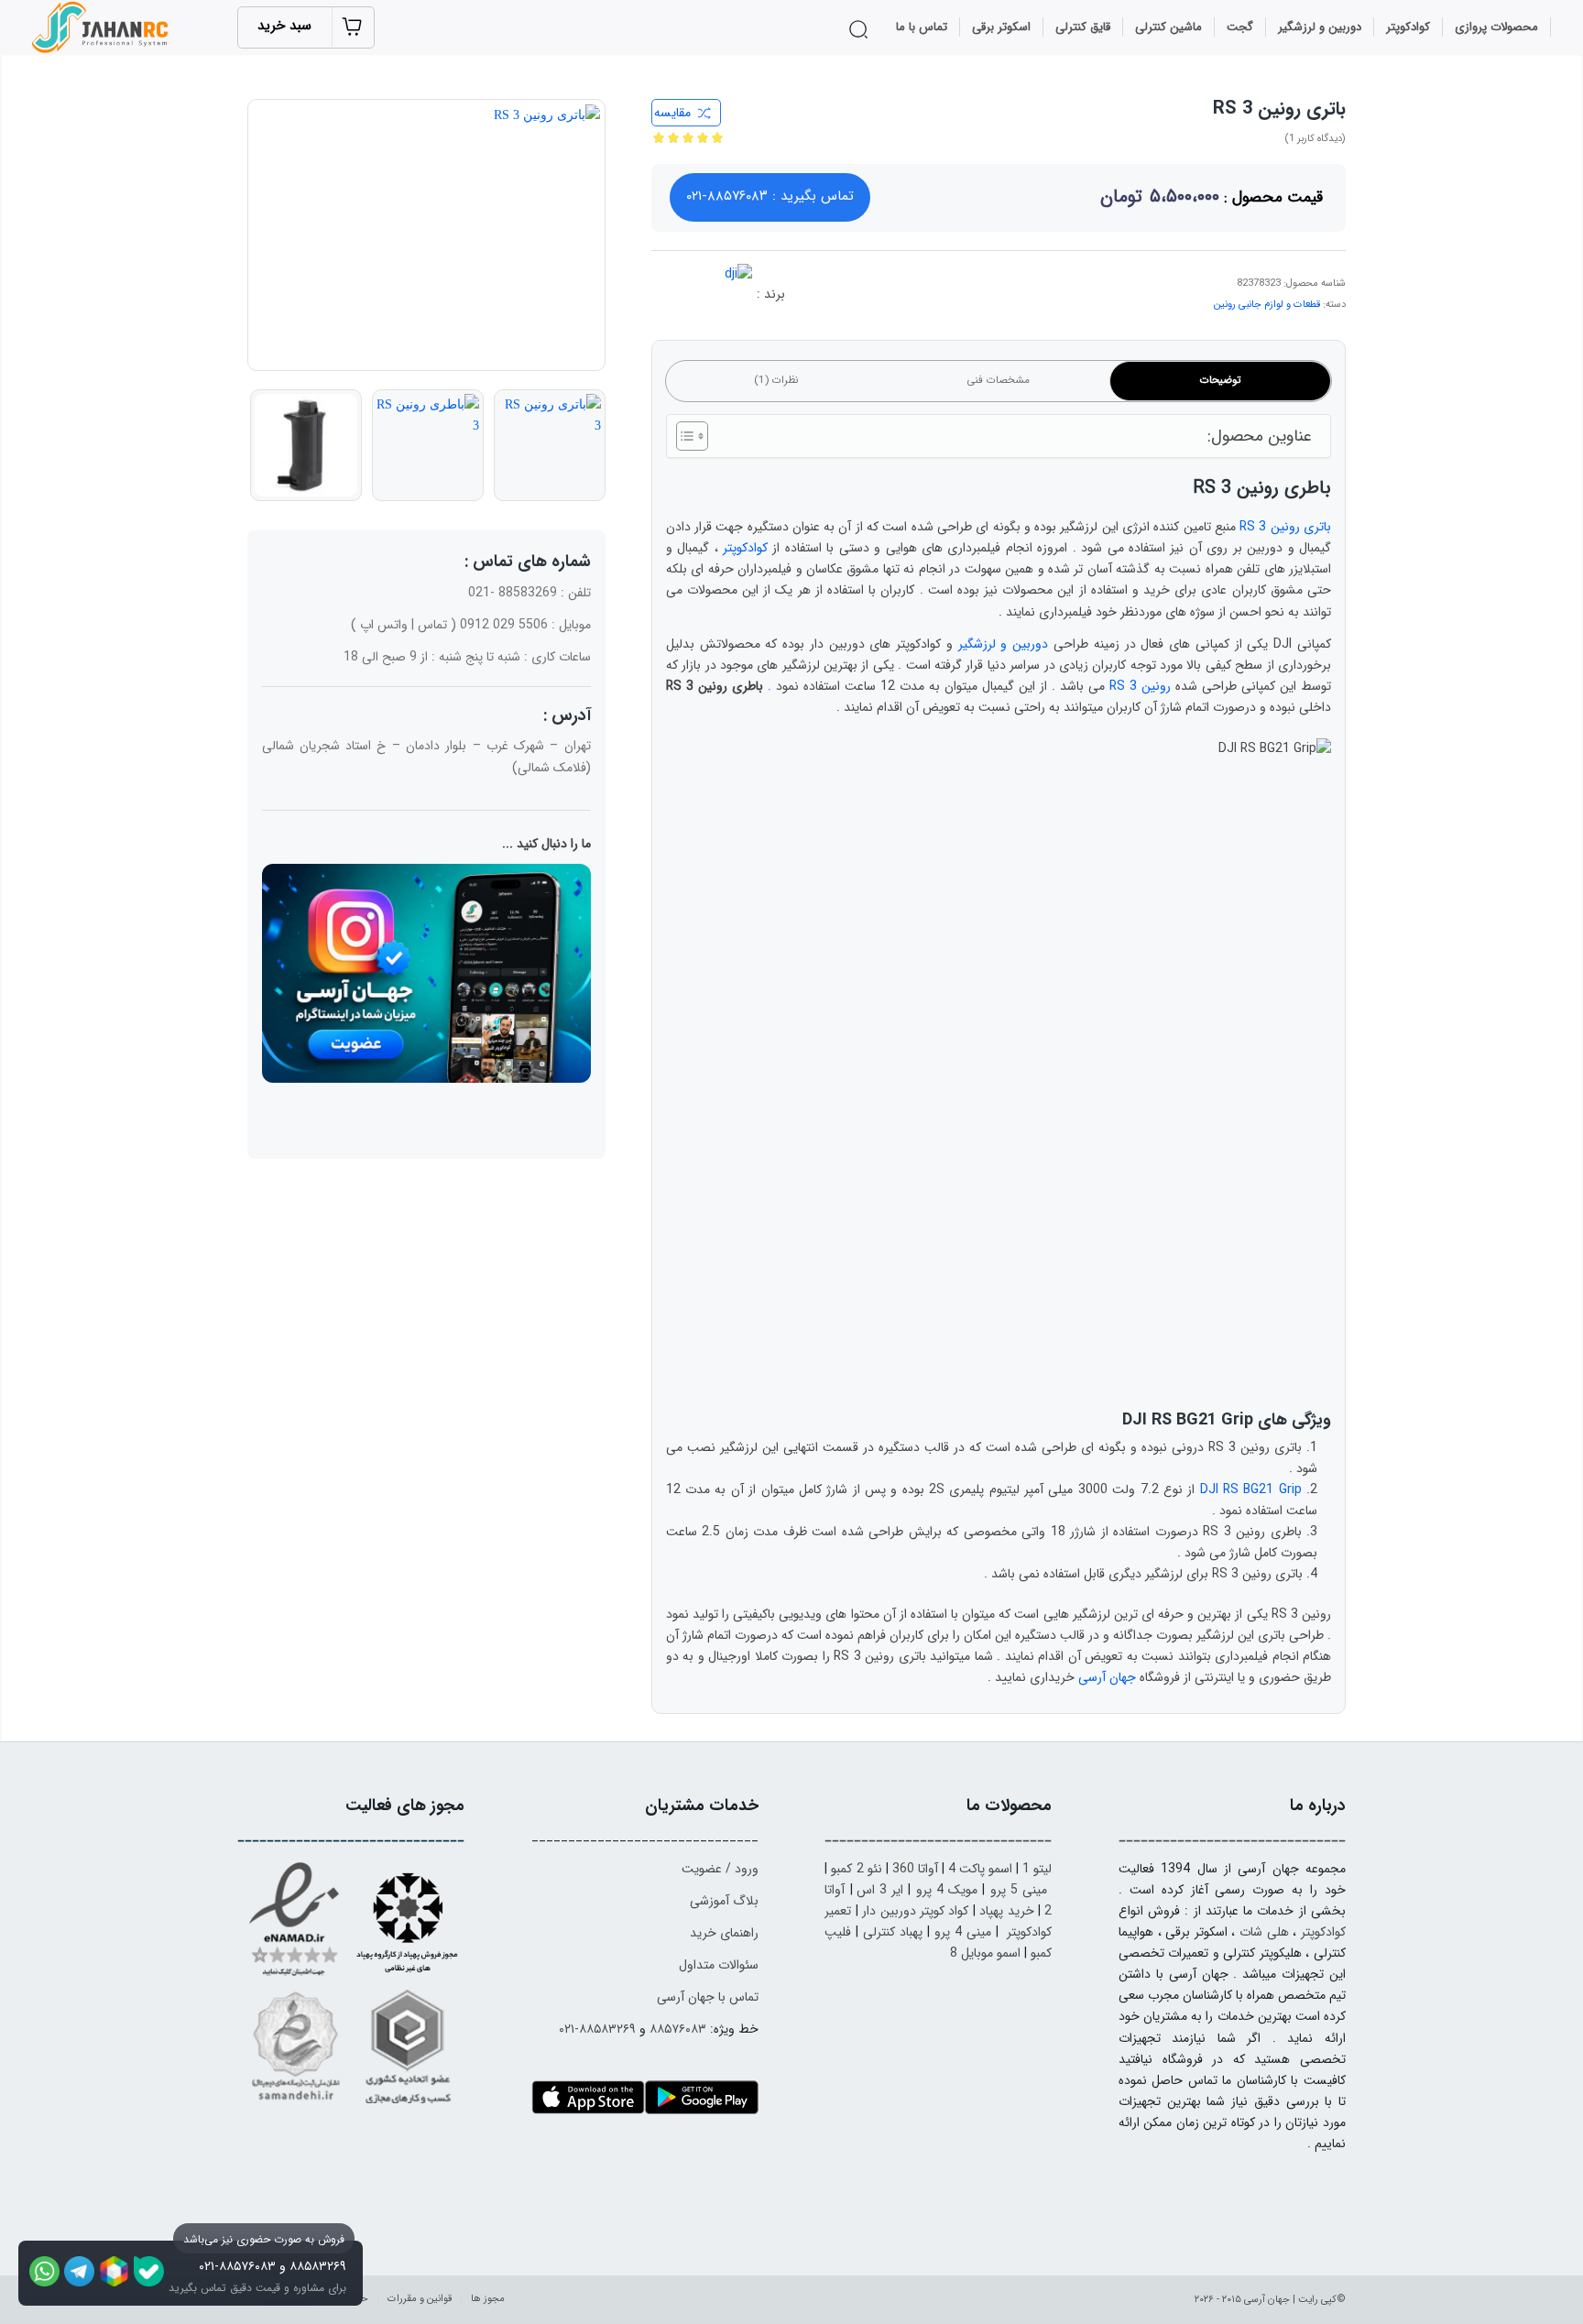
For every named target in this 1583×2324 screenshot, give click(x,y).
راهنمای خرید (724, 1933)
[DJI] (715, 300)
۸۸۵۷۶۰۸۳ (678, 2029)
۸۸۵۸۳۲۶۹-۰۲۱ (597, 2029)
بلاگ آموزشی (724, 1901)
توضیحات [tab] (1220, 380)
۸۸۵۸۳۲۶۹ (318, 2266)
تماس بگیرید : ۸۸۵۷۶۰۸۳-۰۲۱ (770, 196)
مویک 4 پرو (947, 1890)
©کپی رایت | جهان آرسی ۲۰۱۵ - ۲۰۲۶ (1270, 2300)
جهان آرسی (1107, 1677)
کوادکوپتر (745, 548)
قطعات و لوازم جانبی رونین (1267, 305)
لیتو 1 (1037, 1869)
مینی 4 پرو (963, 1932)
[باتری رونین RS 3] (426, 235)
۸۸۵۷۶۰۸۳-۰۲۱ (237, 2266)
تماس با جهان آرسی (708, 1997)
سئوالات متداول (719, 1965)
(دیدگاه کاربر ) (1315, 139)
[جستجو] (862, 29)
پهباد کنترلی (893, 1932)
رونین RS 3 (1140, 686)
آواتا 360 (915, 1869)
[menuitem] (1497, 27)
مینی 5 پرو (1019, 1890)
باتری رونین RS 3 (1285, 527)
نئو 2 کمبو (856, 1869)
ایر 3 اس (880, 1890)
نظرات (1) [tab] (776, 380)
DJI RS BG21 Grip (1251, 1489)
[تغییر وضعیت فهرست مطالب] (683, 436)
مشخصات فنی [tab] (998, 380)
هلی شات (1264, 1932)
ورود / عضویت (720, 1869)
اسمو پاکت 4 (980, 1869)
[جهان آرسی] (103, 27)
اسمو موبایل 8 (985, 1953)
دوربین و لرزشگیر (1004, 644)
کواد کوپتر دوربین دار (915, 1911)
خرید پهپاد (1006, 1911)
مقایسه (672, 113)
